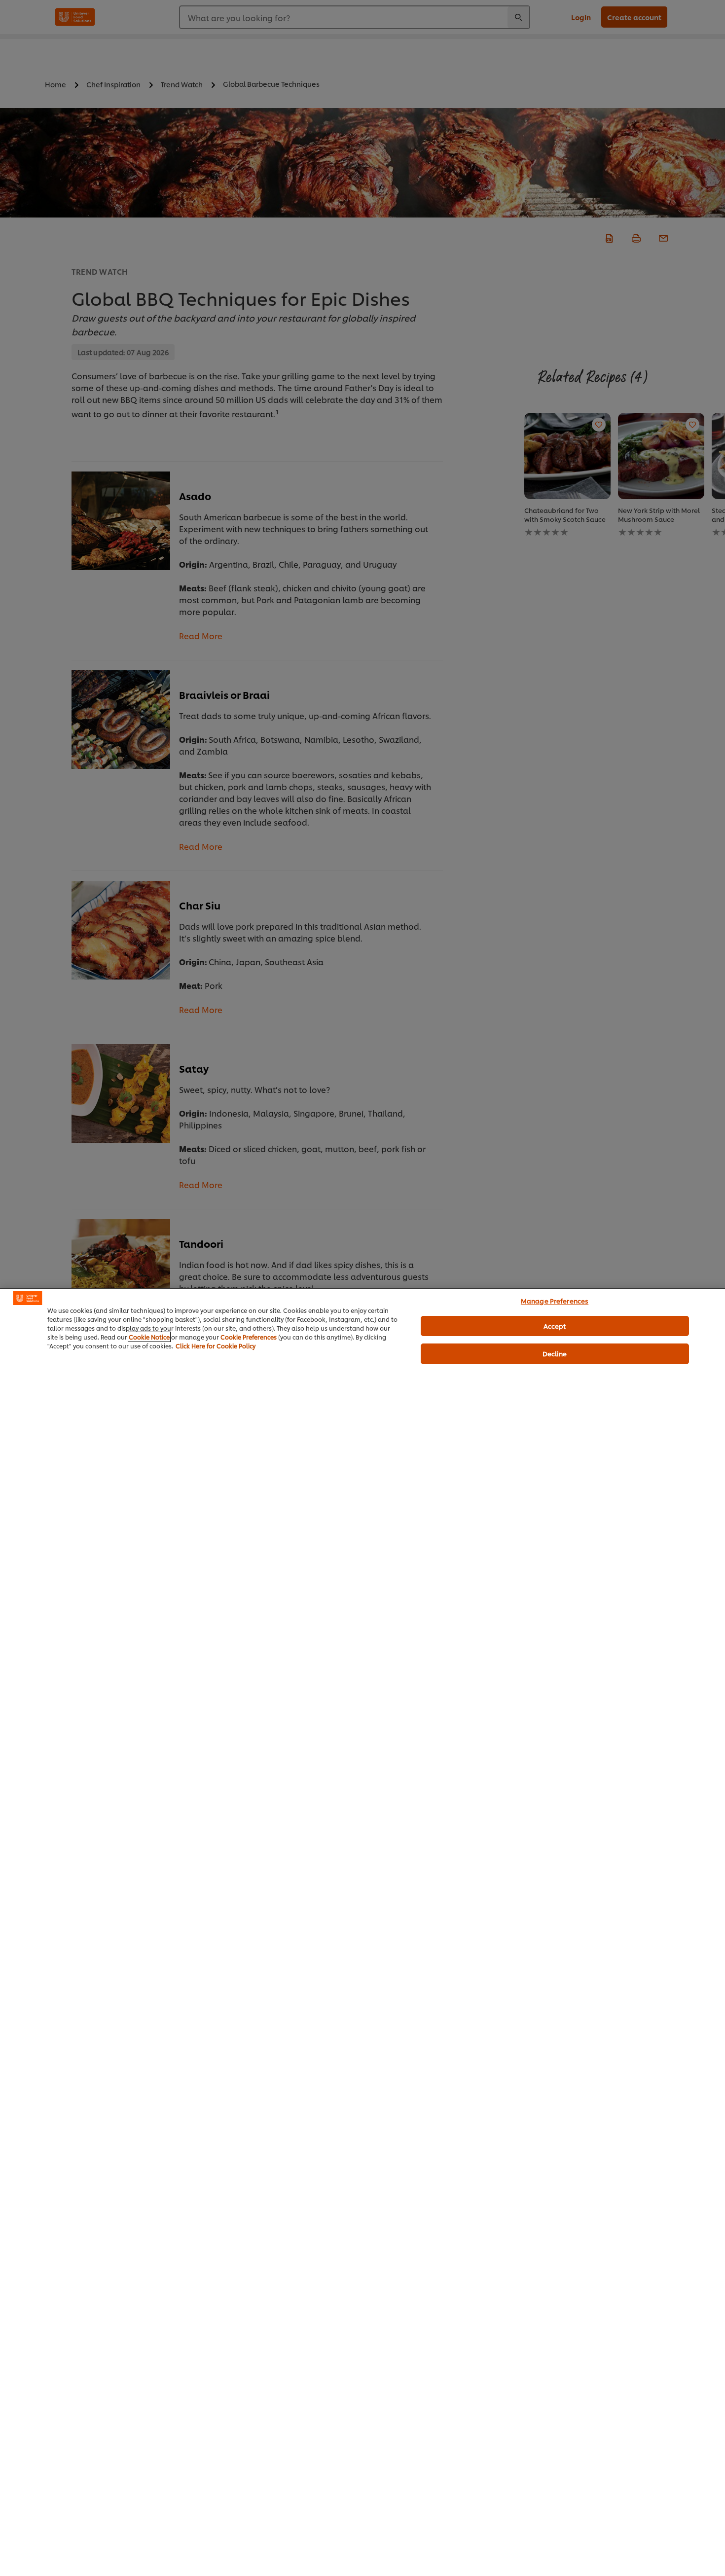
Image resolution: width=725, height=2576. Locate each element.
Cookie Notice (149, 1337)
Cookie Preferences (249, 1337)
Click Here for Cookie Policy (216, 1346)
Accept (555, 1325)
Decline (555, 1353)
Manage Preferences (555, 1301)
